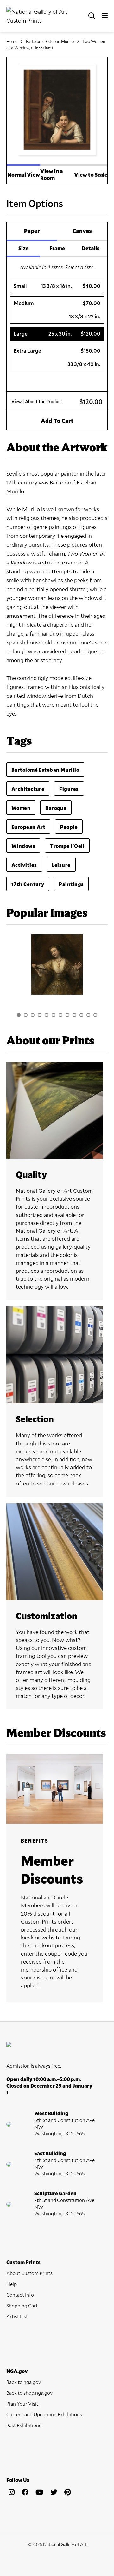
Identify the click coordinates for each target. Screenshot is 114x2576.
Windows (23, 846)
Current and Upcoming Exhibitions (44, 2414)
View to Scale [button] (91, 174)
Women (21, 808)
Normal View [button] (24, 174)
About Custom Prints (29, 2273)
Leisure (61, 865)
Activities (24, 865)
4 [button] (40, 1015)
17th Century (28, 884)
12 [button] (95, 1015)
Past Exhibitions (24, 2425)
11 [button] (88, 1015)
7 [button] (60, 1015)
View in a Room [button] (51, 174)
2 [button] (26, 1015)
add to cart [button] (57, 421)
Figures (69, 789)
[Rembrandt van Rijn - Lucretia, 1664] (57, 964)
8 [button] (67, 1015)
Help (12, 2284)
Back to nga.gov (24, 2382)
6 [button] (54, 1015)
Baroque (56, 808)
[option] (57, 968)
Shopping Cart (22, 2305)
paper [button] (32, 231)
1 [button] (19, 1015)
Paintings (71, 884)
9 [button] (74, 1015)
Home (12, 41)
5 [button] (47, 1015)
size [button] (23, 248)
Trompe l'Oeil (67, 846)
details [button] (91, 248)
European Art (28, 827)
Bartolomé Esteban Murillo (50, 41)
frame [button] (57, 248)
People (69, 827)
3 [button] (33, 1015)
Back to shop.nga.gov (29, 2393)
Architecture (28, 789)
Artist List (17, 2316)
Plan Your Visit (22, 2403)
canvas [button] (82, 231)
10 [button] (81, 1015)
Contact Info (20, 2295)
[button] (57, 286)
